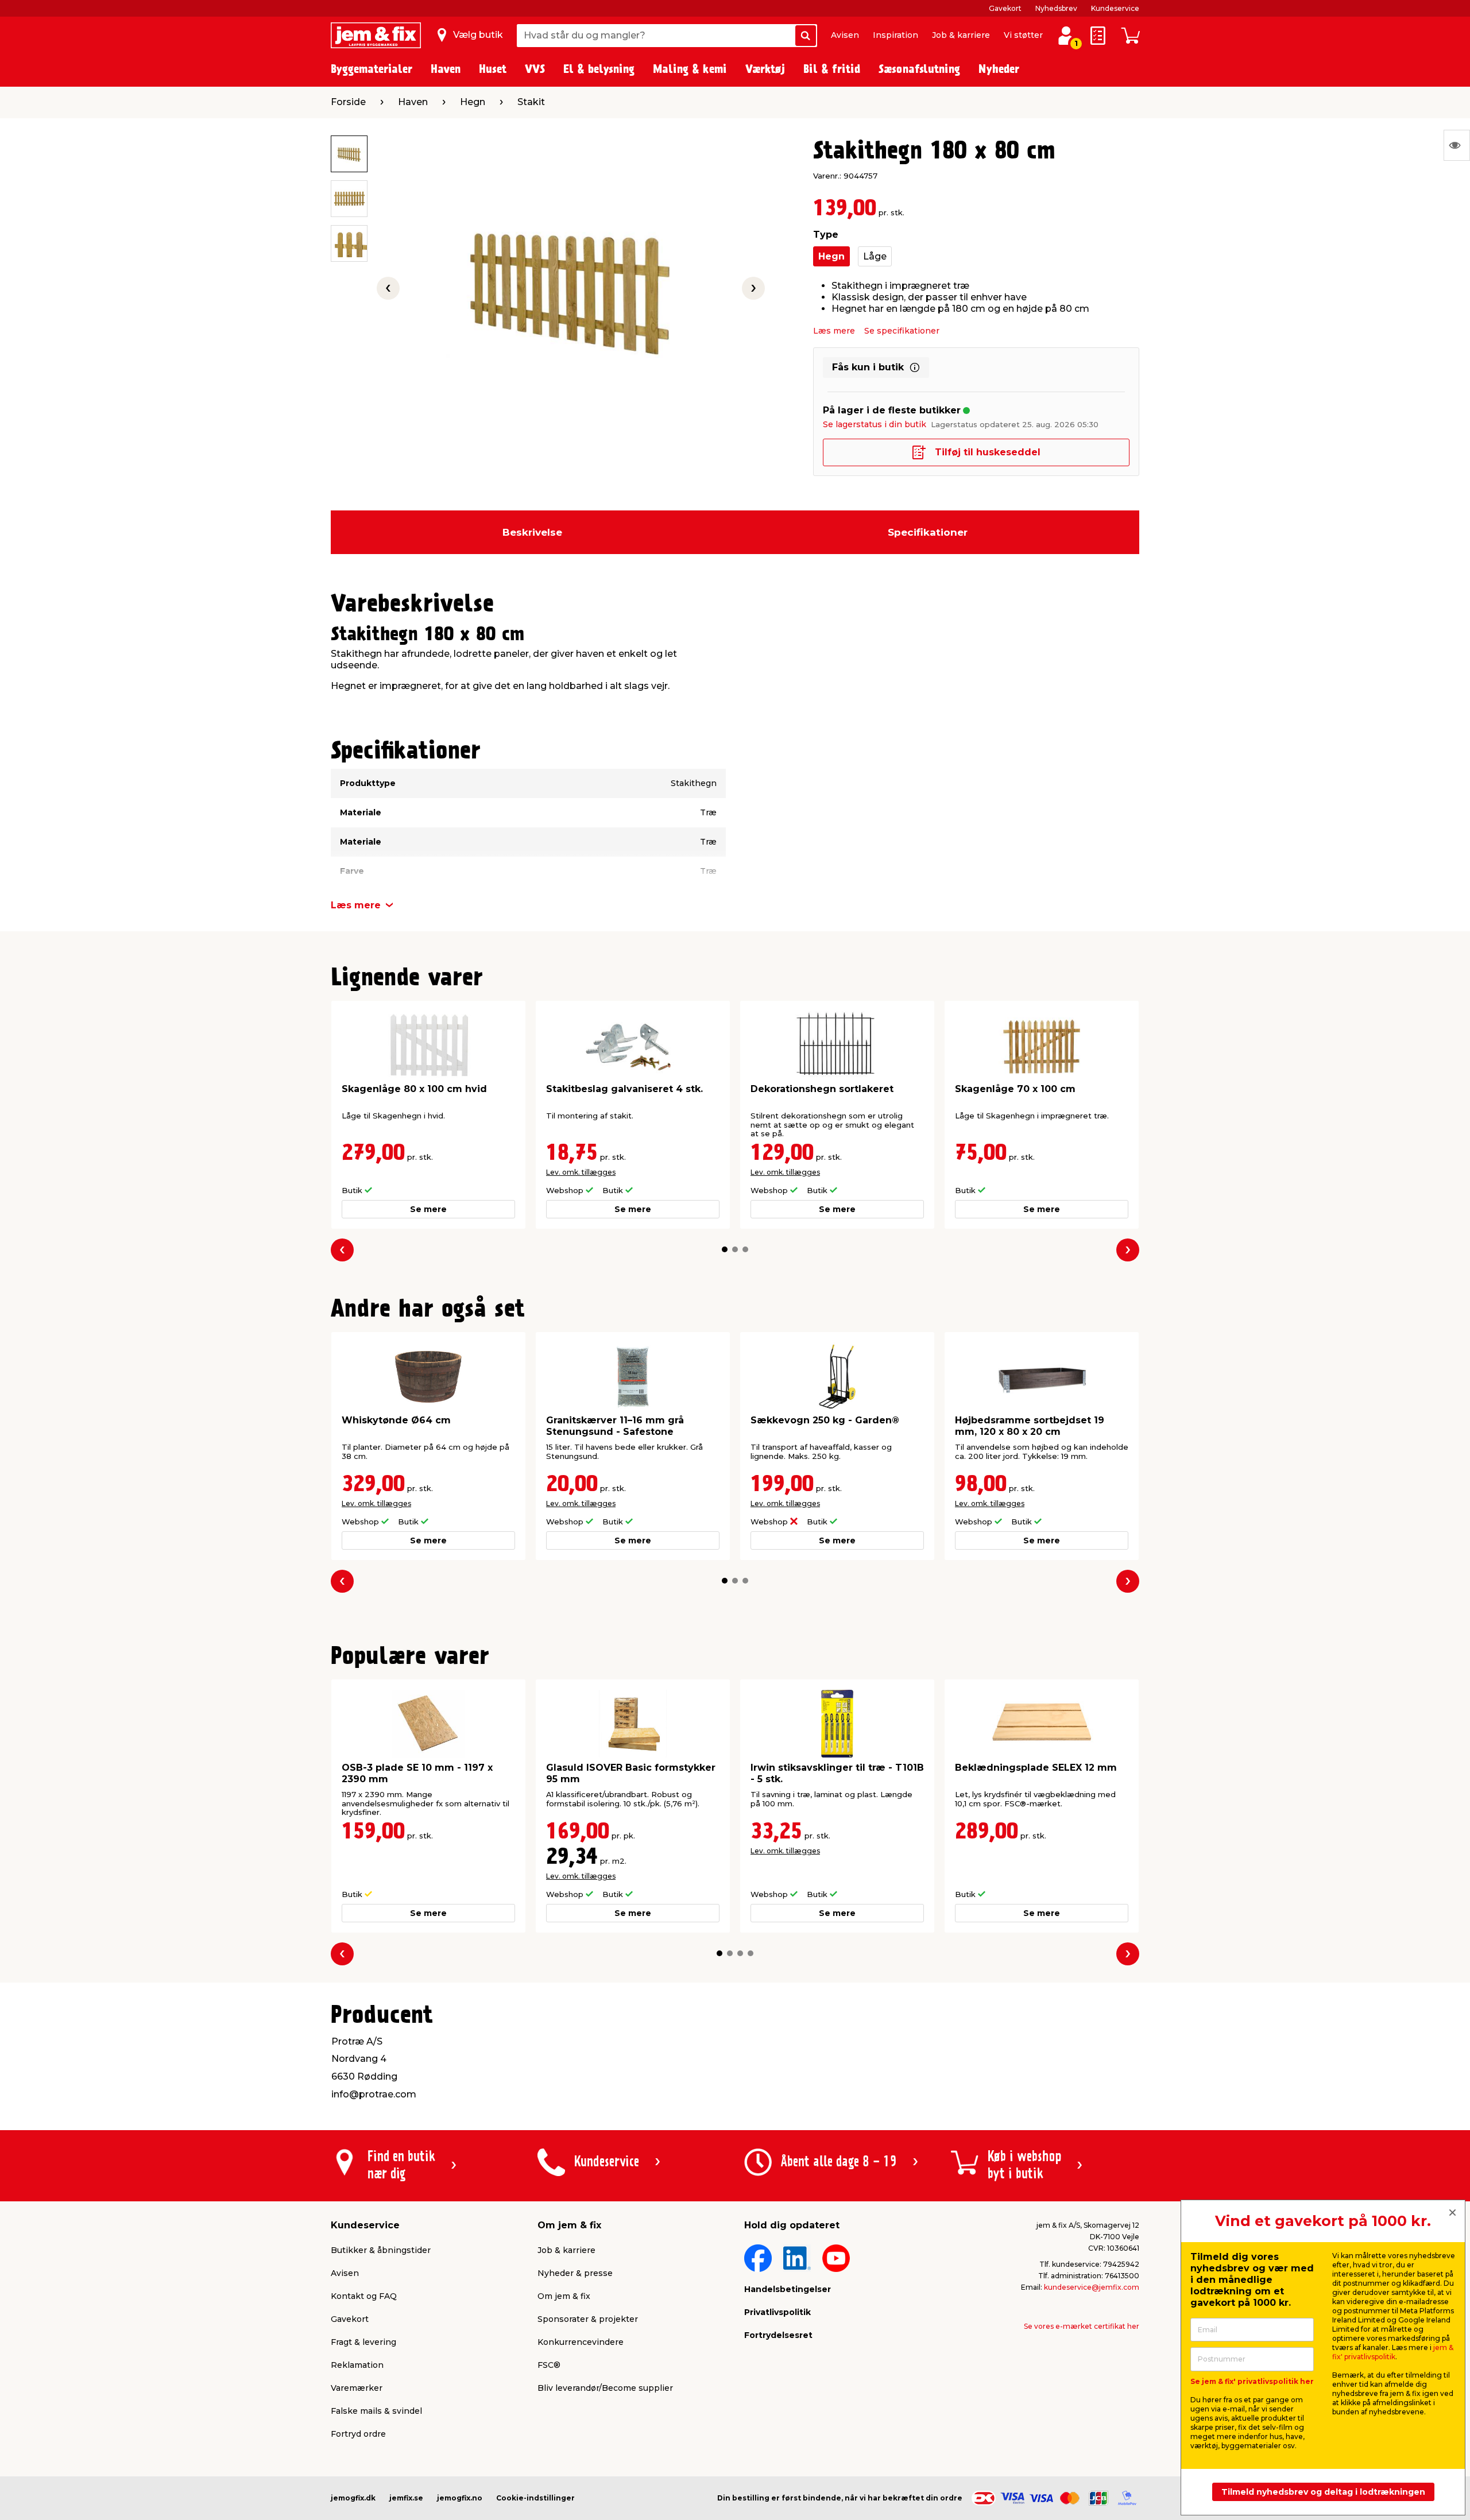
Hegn (831, 256)
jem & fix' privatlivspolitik (1393, 2352)
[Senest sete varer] (1457, 145)
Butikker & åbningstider (381, 2250)
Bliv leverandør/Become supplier (605, 2388)
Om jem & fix (564, 2296)
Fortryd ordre (358, 2434)
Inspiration (895, 35)
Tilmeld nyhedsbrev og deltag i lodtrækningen (1323, 2492)
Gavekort (1005, 8)
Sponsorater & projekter (588, 2319)
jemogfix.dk (353, 2498)
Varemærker (357, 2388)
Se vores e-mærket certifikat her (1082, 2326)
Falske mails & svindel (376, 2411)
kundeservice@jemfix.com (1092, 2287)
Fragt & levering (363, 2342)
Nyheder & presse (575, 2273)
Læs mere (834, 331)
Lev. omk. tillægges (581, 1172)
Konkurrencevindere (581, 2342)
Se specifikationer (902, 331)
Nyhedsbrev (1056, 8)
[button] (725, 1249)
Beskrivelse (532, 532)
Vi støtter (1023, 35)
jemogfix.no (460, 2498)
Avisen (845, 35)
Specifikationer (928, 532)
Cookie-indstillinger (535, 2498)
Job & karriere (961, 35)
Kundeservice (1115, 8)
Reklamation (357, 2365)
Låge (875, 256)
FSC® (549, 2365)
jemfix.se (406, 2498)
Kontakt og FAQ (364, 2296)
